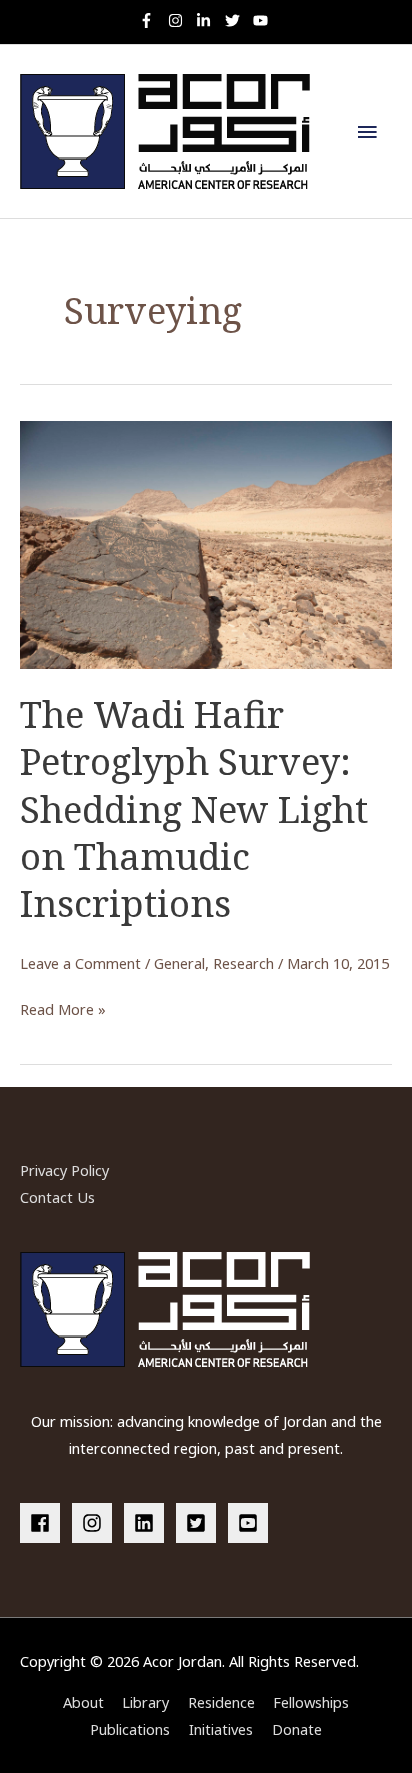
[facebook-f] (151, 20)
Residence (221, 1702)
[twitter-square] (200, 1523)
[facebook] (44, 1523)
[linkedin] (148, 1523)
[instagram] (180, 20)
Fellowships (311, 1702)
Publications (130, 1729)
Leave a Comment (80, 963)
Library (145, 1702)
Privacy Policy (64, 1170)
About (83, 1702)
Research (243, 963)
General (179, 963)
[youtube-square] (251, 1523)
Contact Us (57, 1197)
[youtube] (263, 20)
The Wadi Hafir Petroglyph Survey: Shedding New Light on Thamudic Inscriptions (194, 809)
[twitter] (237, 20)
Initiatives (221, 1729)
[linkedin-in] (208, 20)
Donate (297, 1729)
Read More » (63, 1010)
